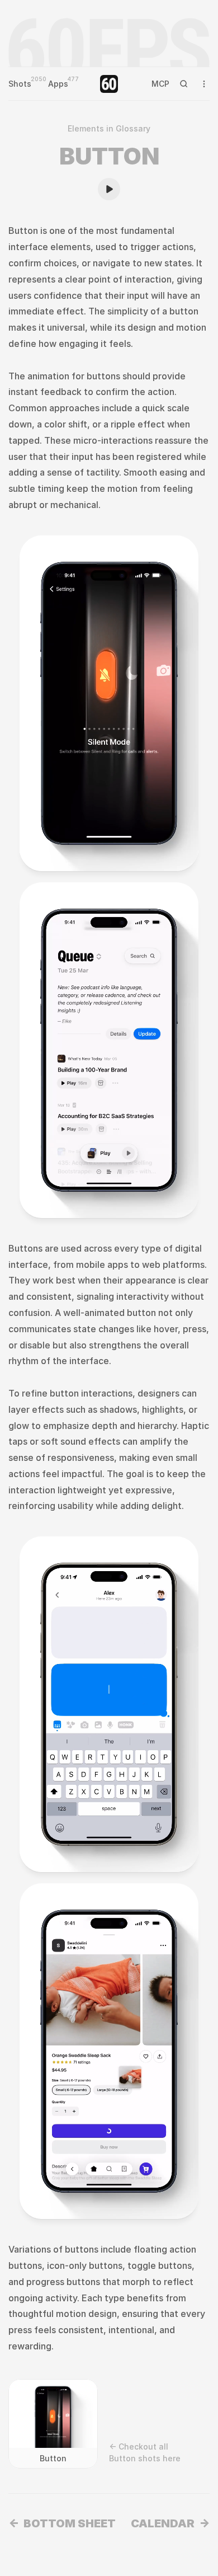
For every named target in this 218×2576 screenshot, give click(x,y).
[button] (45, 847)
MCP (160, 84)
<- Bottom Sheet (62, 2523)
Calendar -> (170, 2523)
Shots (20, 84)
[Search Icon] (184, 84)
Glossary (133, 128)
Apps (58, 84)
